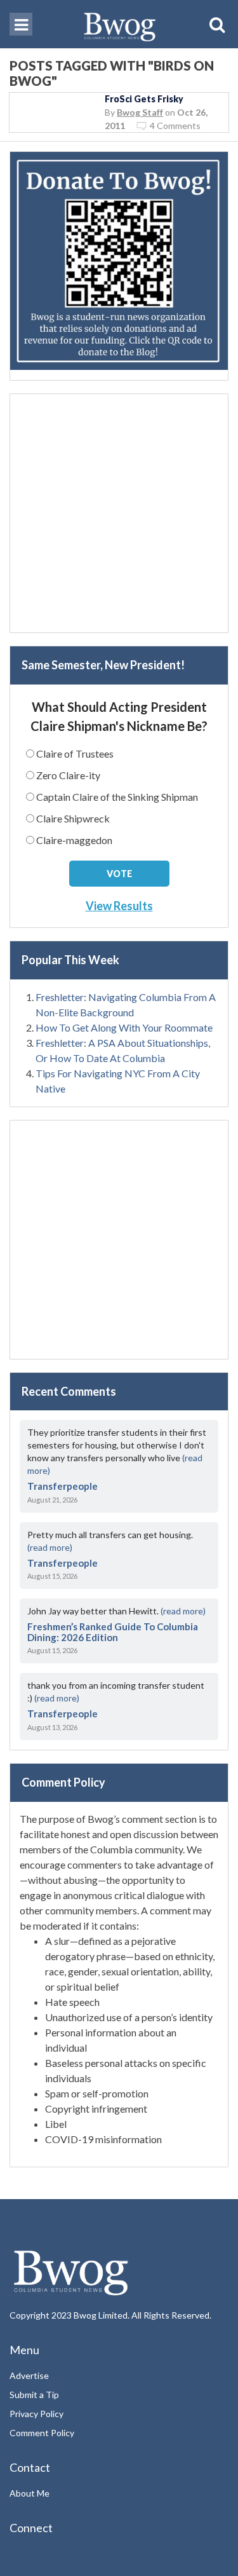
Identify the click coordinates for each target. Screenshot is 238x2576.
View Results (119, 906)
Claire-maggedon (74, 840)
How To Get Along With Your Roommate (124, 1027)
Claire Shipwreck (73, 818)
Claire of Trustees (75, 753)
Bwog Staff (140, 112)
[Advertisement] (119, 513)
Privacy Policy (36, 2414)
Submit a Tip (34, 2395)
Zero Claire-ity (68, 775)
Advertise (29, 2375)
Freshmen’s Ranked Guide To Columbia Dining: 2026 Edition (113, 1632)
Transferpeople (63, 1486)
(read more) (50, 1547)
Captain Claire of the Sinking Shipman (117, 797)
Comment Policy (42, 2433)
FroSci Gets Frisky (144, 99)
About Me (30, 2493)
